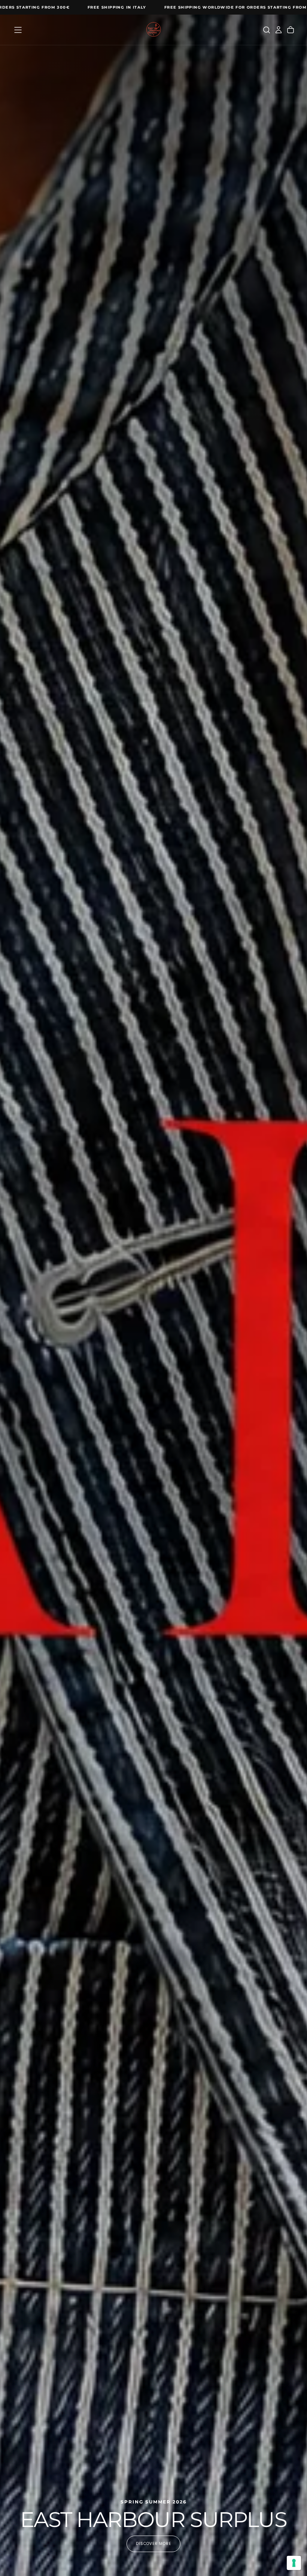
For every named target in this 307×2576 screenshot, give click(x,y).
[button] (18, 30)
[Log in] (279, 30)
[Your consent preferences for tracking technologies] (294, 2563)
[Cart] (291, 30)
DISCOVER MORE (153, 2544)
